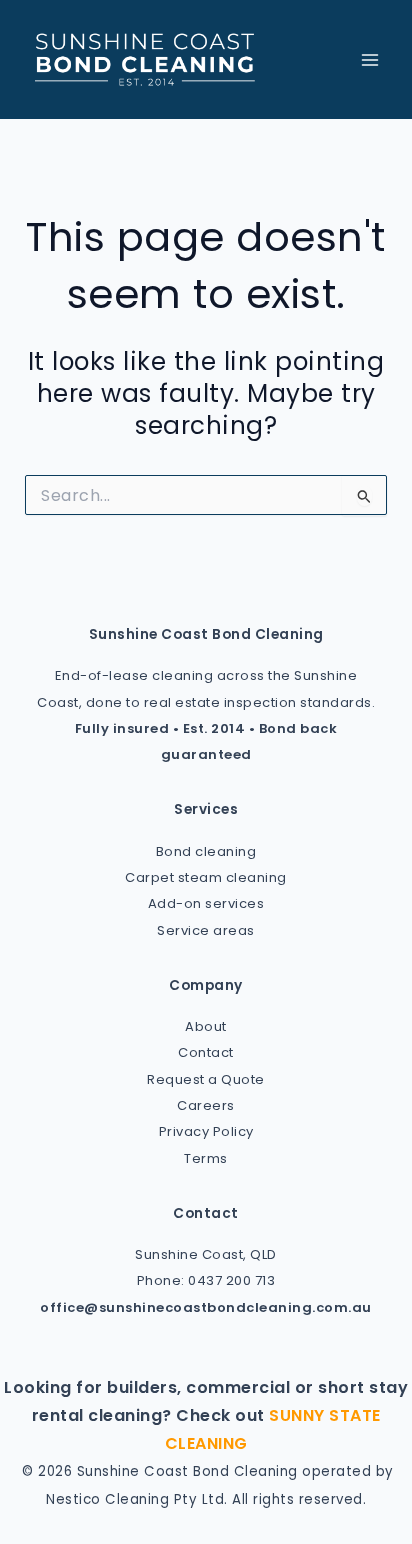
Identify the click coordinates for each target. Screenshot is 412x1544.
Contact (206, 1052)
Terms (206, 1158)
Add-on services (206, 903)
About (206, 1026)
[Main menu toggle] (369, 59)
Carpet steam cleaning (206, 877)
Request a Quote (206, 1079)
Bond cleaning (206, 851)
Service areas (206, 930)
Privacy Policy (206, 1131)
